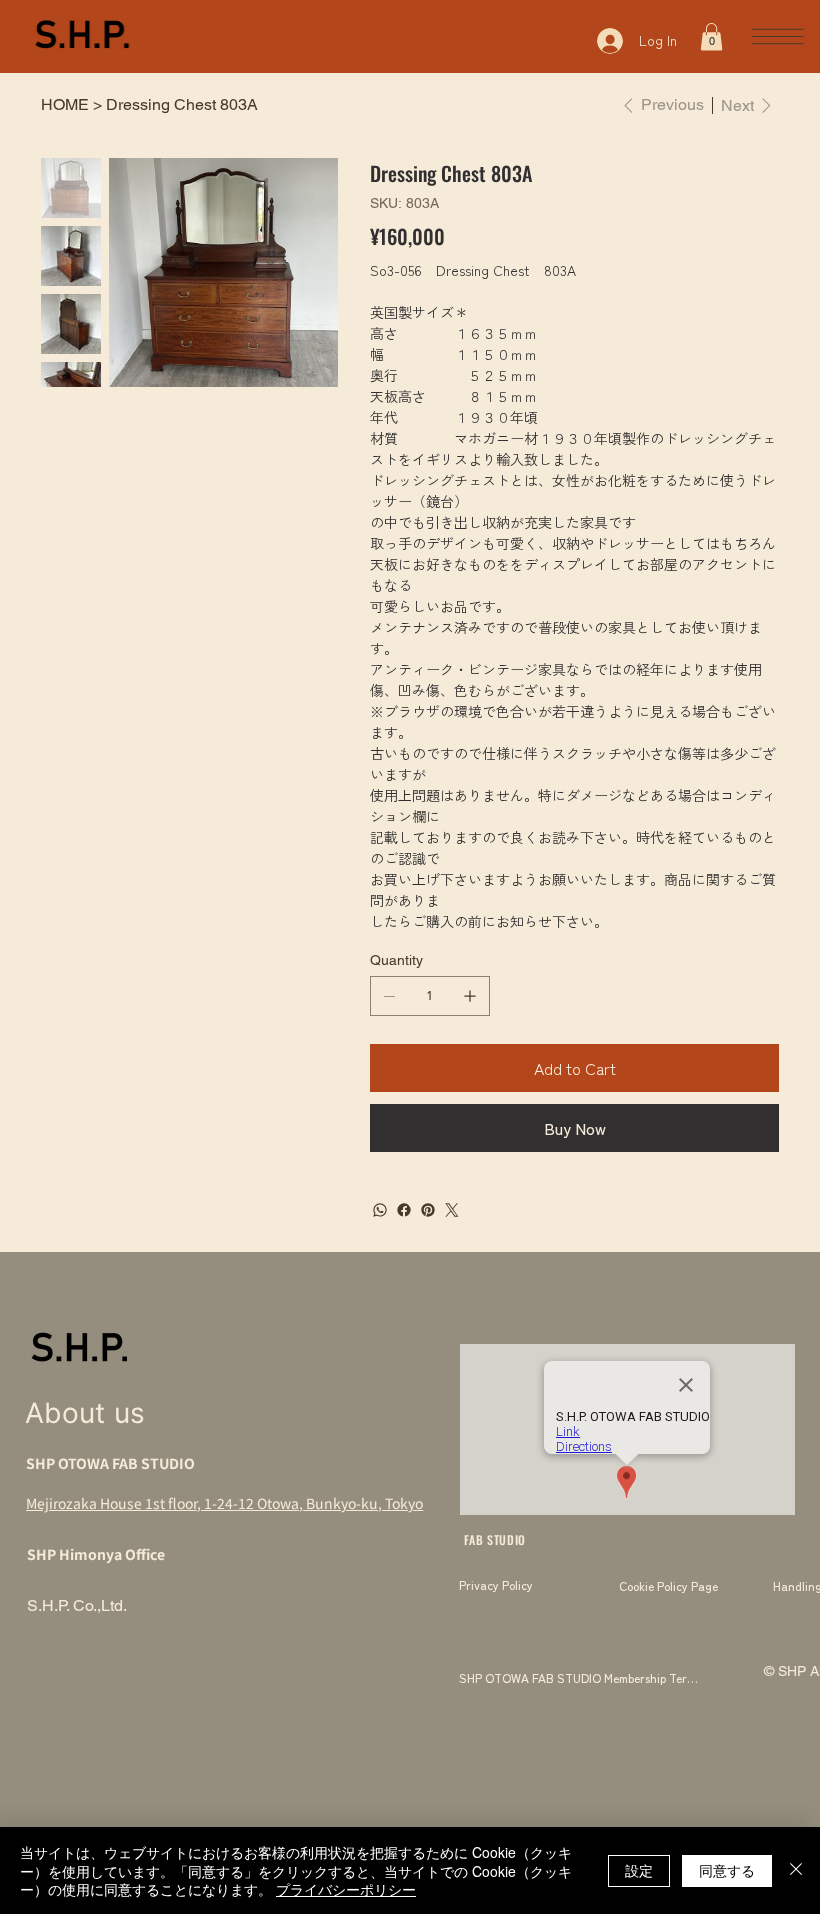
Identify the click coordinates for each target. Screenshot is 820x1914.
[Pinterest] (428, 1210)
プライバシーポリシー (346, 1889)
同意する (727, 1870)
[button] (711, 36)
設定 (639, 1870)
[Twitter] (452, 1210)
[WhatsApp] (380, 1210)
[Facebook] (404, 1210)
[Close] (796, 1870)
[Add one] (470, 996)
